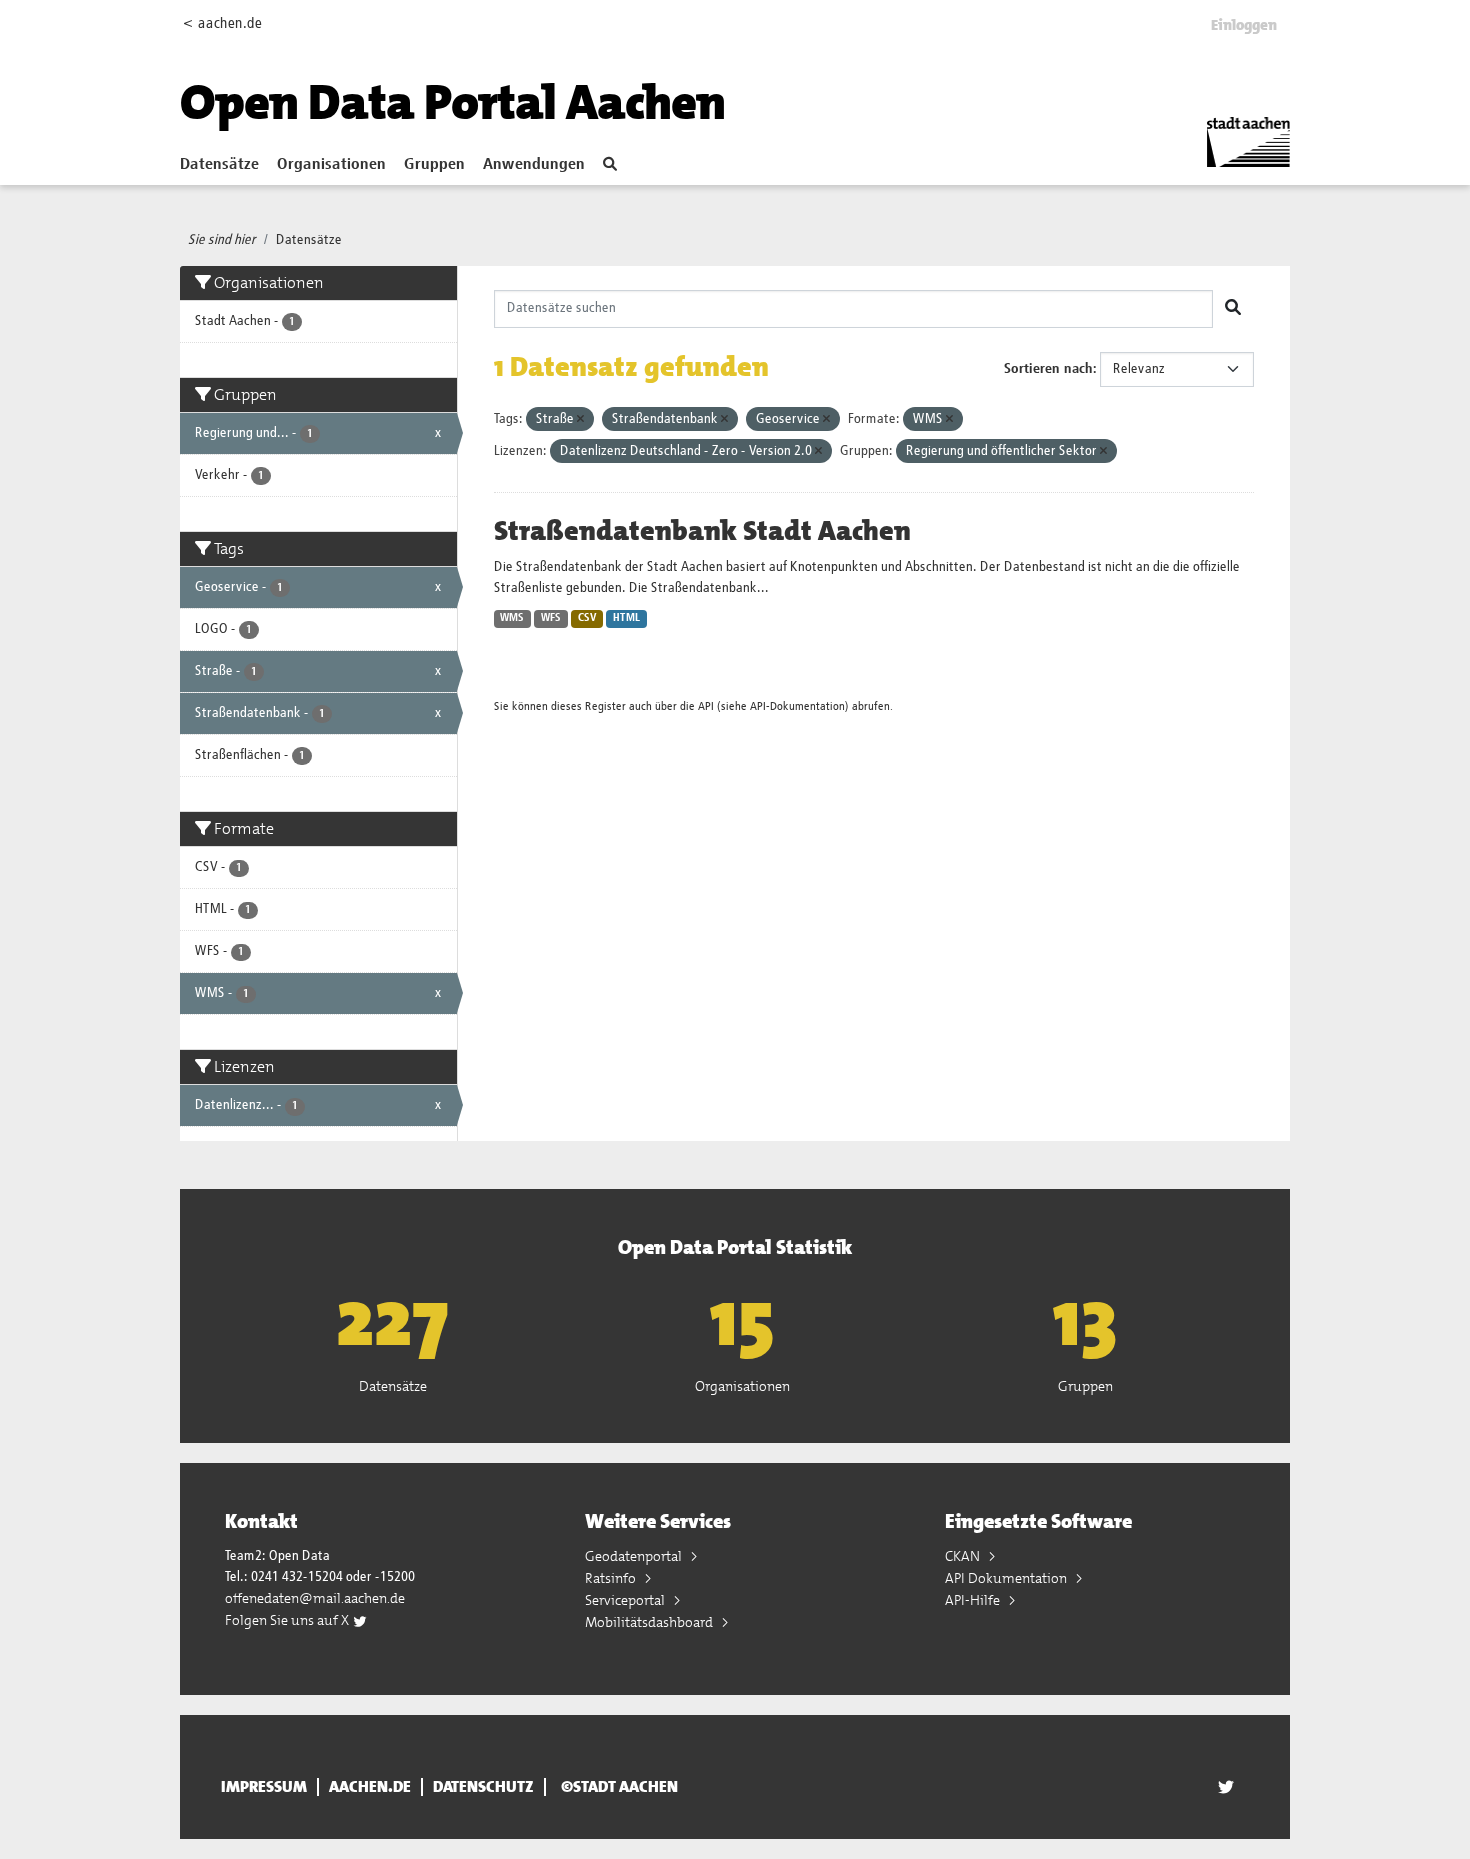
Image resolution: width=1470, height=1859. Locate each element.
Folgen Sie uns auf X (288, 1620)
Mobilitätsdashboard (650, 1622)
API (706, 706)
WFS (551, 618)
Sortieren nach (1048, 369)
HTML (626, 618)
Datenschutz (483, 1787)
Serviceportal (626, 1600)
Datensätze (219, 165)
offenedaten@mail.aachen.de (315, 1598)
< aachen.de (222, 23)
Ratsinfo (612, 1578)
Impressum (264, 1787)
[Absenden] (1233, 309)
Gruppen (434, 165)
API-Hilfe (974, 1600)
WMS (512, 618)
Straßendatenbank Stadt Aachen (702, 531)
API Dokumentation (1007, 1578)
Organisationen (331, 165)
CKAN (964, 1556)
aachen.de (370, 1787)
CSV (587, 618)
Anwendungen (534, 165)
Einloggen (1244, 25)
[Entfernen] (580, 419)
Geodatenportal (635, 1556)
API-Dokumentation (797, 706)
